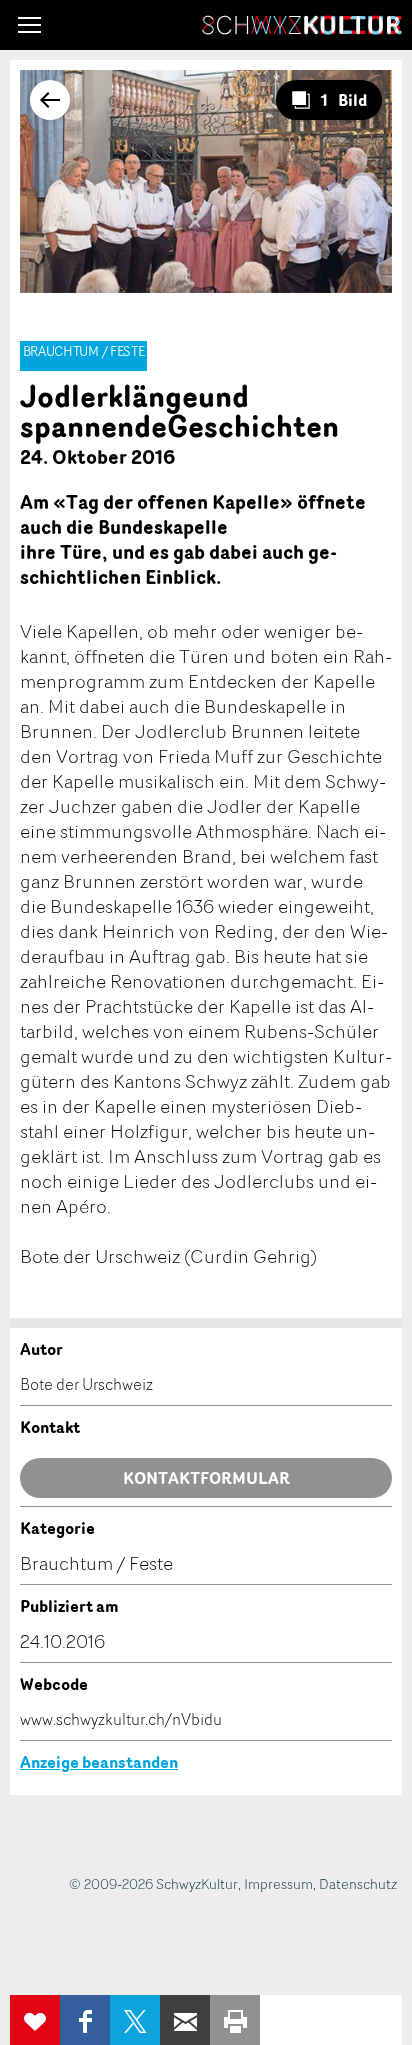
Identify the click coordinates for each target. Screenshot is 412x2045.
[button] (29, 25)
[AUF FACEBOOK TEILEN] (85, 2020)
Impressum (278, 1883)
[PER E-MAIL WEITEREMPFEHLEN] (185, 2020)
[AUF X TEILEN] (135, 2020)
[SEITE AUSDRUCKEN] (235, 2020)
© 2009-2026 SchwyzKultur (153, 1883)
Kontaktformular (206, 1478)
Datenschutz (358, 1883)
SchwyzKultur (302, 25)
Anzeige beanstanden (99, 1762)
